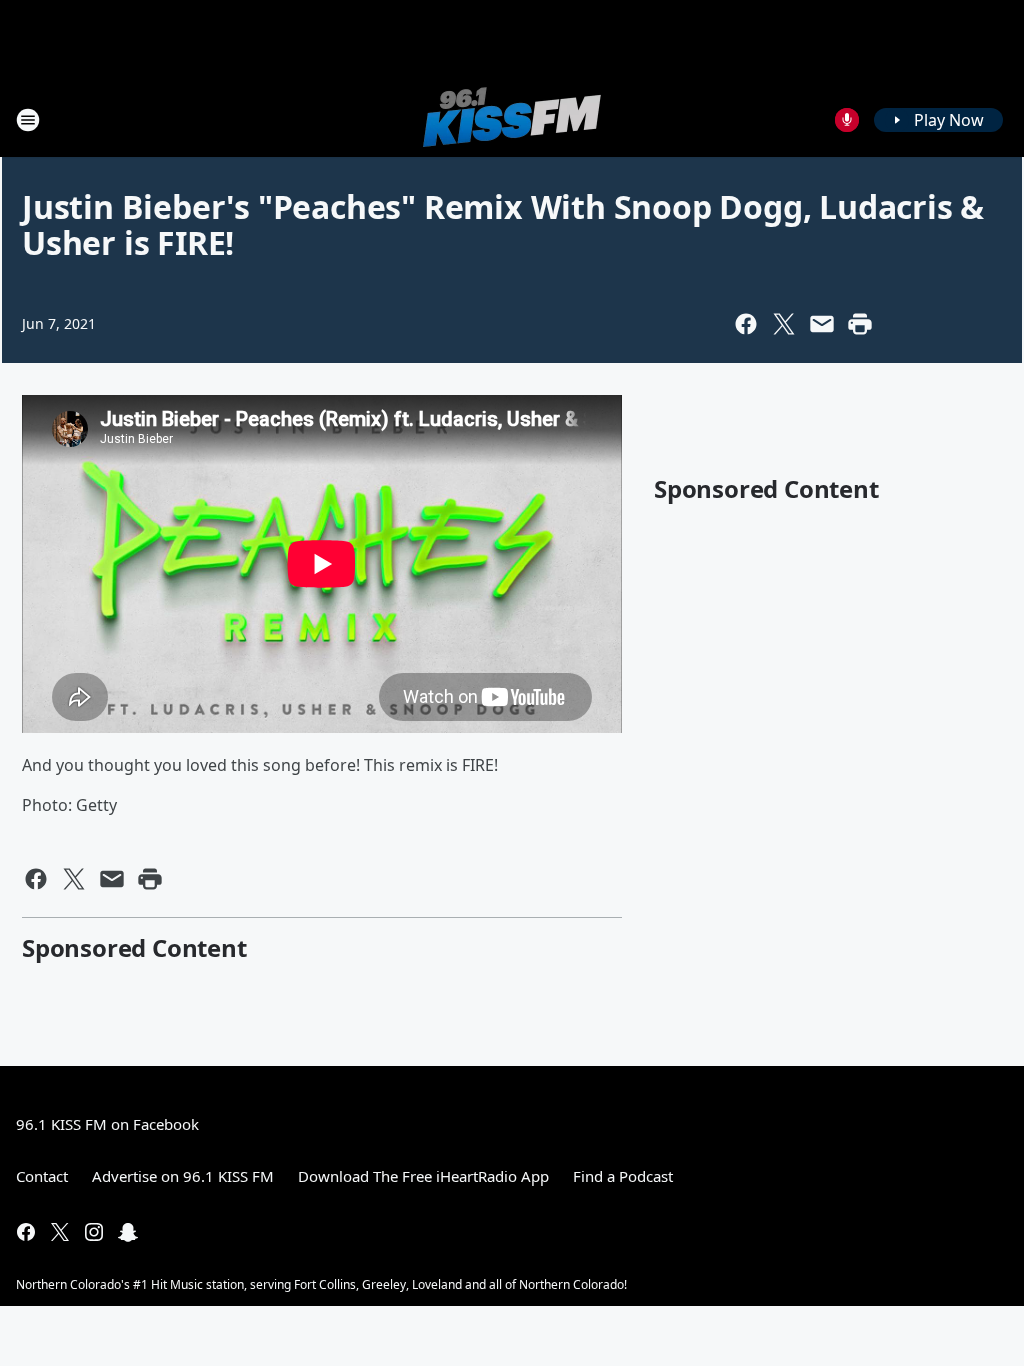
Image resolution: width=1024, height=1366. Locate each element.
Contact (42, 1176)
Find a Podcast (623, 1176)
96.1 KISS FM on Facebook (107, 1124)
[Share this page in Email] (822, 324)
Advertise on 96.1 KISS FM (183, 1176)
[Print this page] (860, 324)
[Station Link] (512, 119)
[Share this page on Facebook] (746, 324)
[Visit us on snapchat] (128, 1232)
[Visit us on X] (60, 1232)
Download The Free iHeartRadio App (423, 1176)
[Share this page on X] (784, 324)
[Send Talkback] (847, 120)
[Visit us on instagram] (94, 1232)
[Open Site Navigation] (28, 120)
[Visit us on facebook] (26, 1232)
